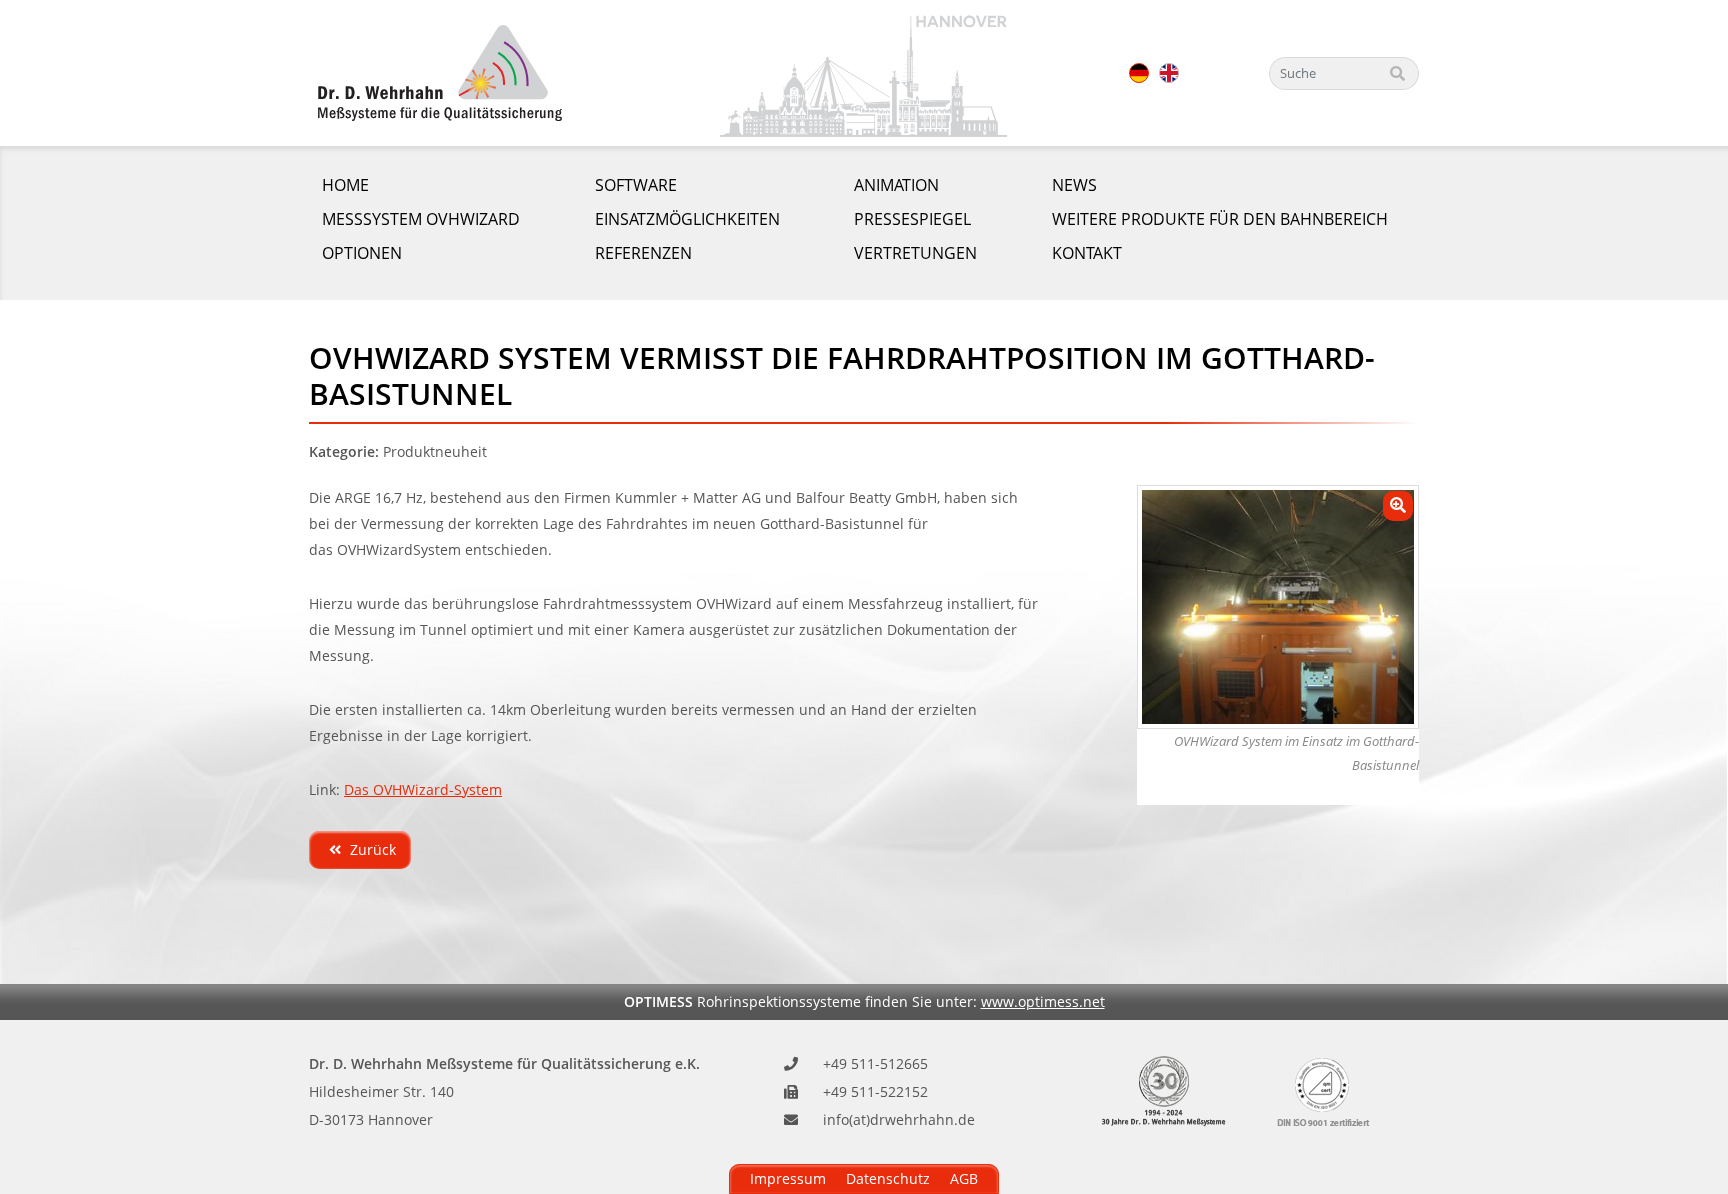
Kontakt (1087, 253)
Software (636, 185)
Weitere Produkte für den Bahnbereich (1220, 219)
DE (1139, 73)
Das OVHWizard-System (423, 789)
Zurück (371, 849)
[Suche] (1398, 73)
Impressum (788, 1178)
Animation (896, 185)
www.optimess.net (1043, 1001)
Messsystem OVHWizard (421, 219)
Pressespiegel (912, 219)
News (1074, 185)
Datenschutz (888, 1178)
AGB (964, 1178)
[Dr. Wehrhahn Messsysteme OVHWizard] (440, 73)
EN (1169, 73)
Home (345, 185)
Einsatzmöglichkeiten (687, 219)
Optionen (362, 253)
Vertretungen (915, 253)
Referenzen (643, 253)
